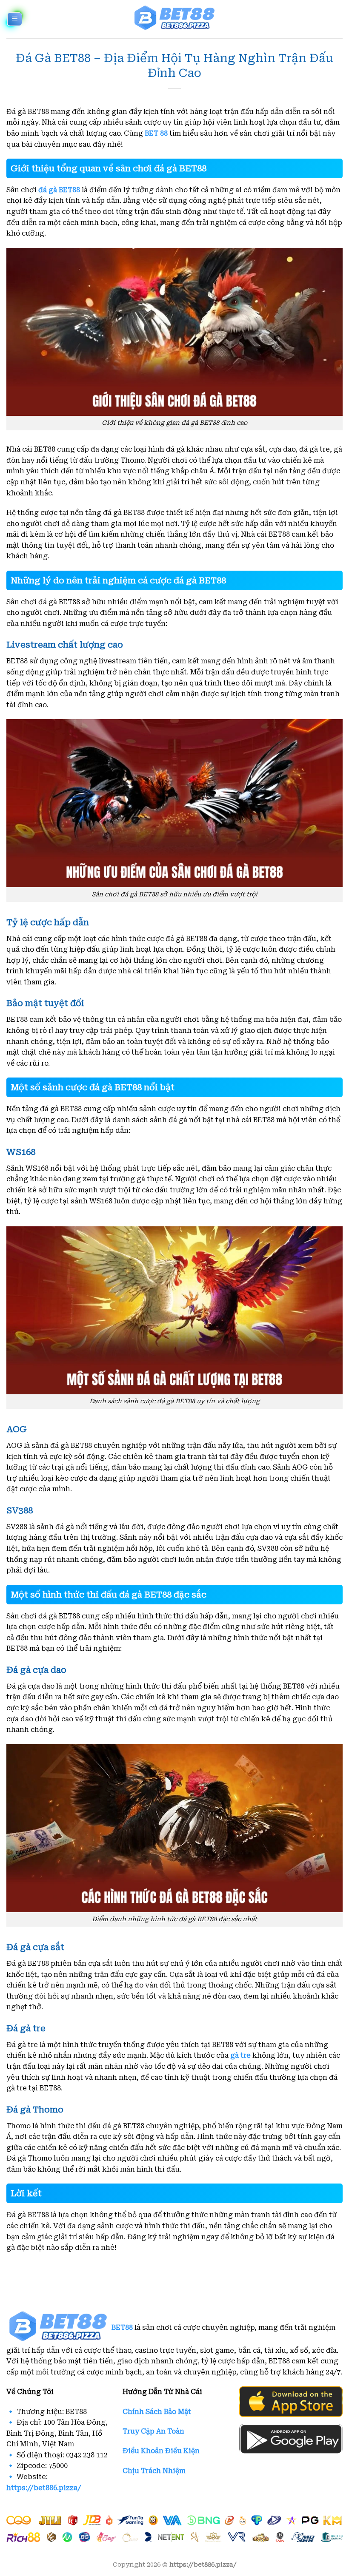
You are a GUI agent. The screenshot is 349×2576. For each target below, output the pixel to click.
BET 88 (156, 133)
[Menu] (15, 19)
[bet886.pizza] (174, 19)
